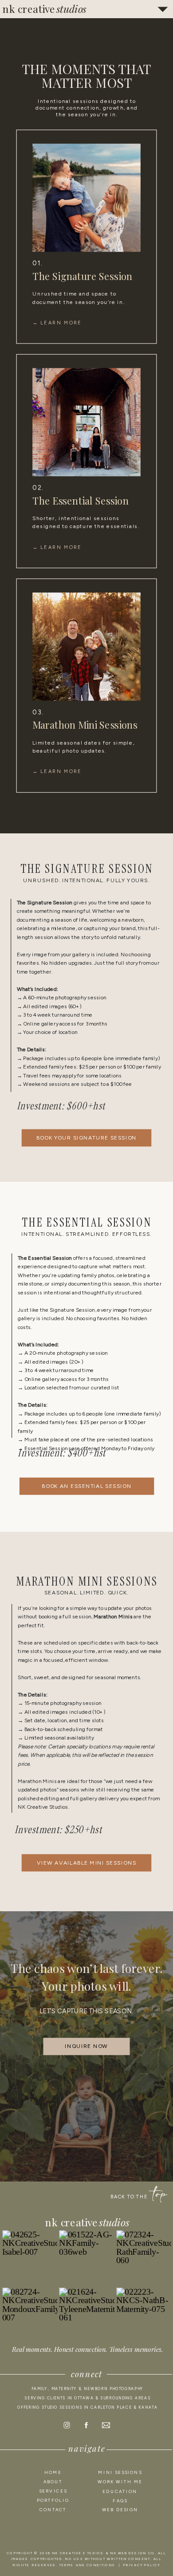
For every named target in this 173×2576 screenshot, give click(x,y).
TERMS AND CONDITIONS (87, 2565)
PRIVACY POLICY (142, 2565)
